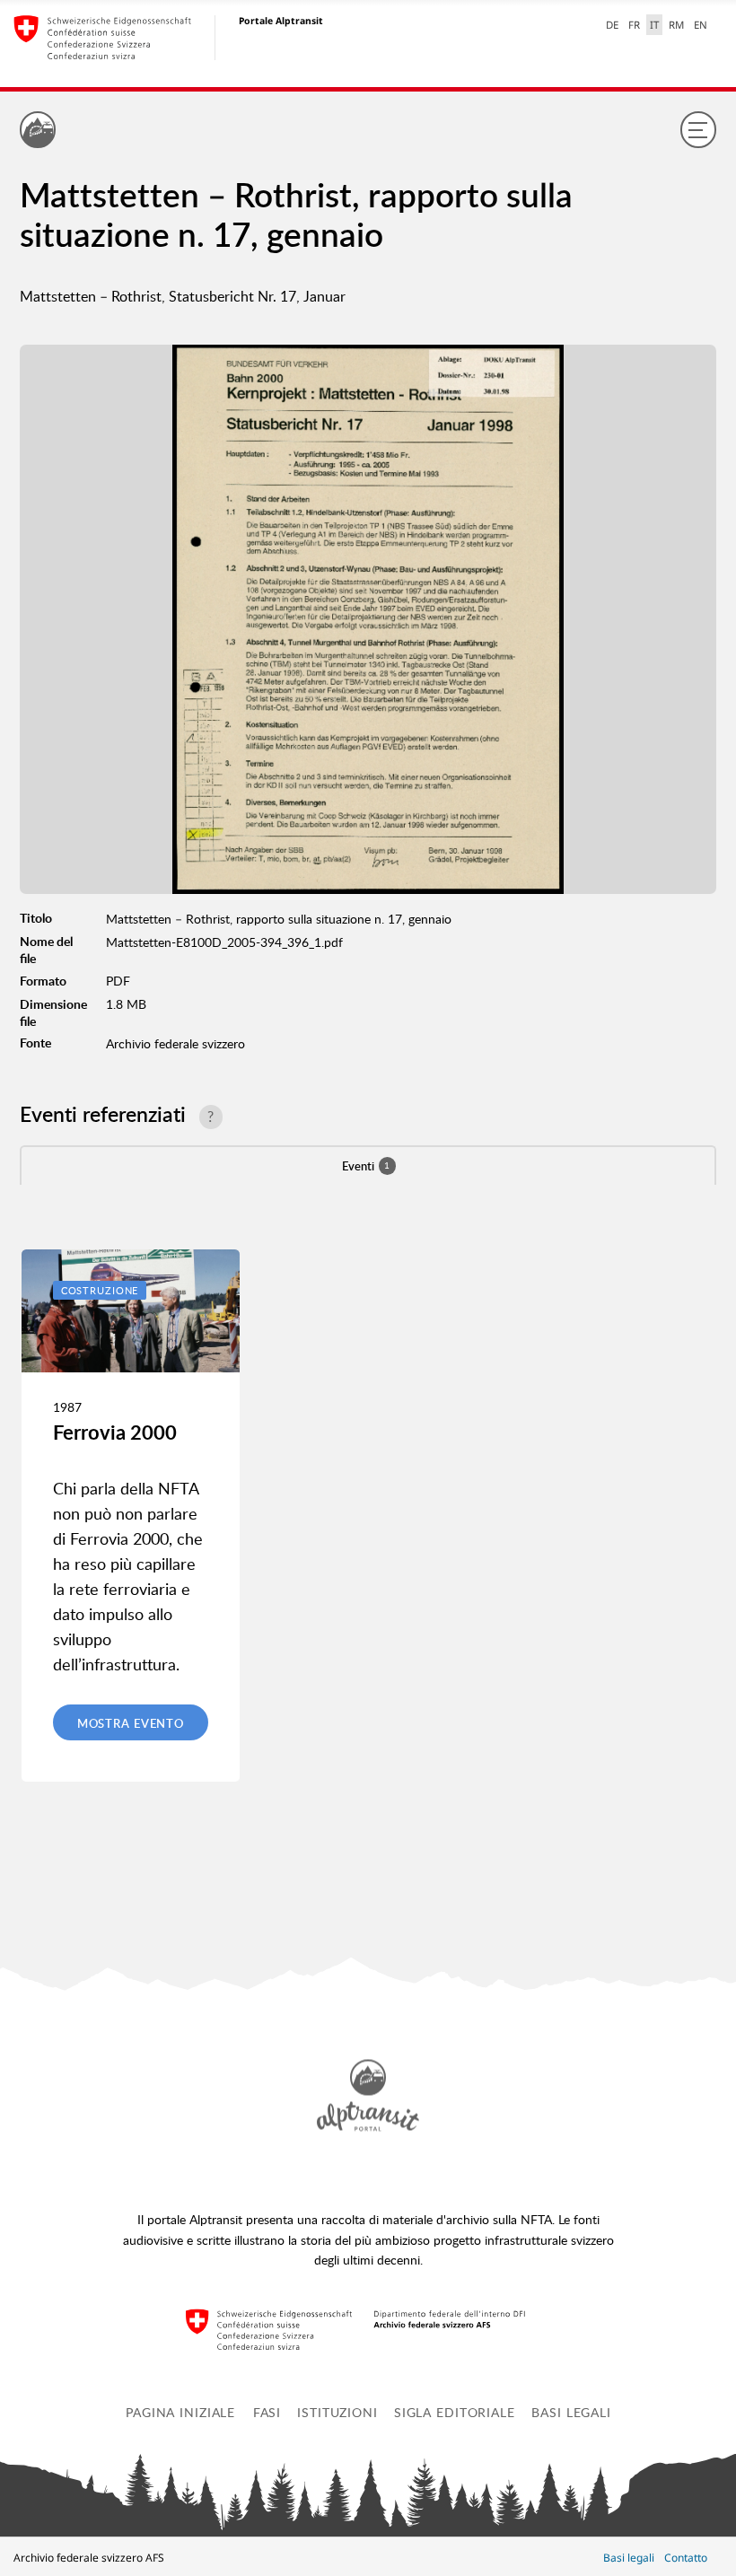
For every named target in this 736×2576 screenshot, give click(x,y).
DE (612, 25)
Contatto (686, 2558)
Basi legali (571, 2412)
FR (634, 25)
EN (701, 25)
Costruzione (100, 1290)
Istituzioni (337, 2412)
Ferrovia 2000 (115, 1432)
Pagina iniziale (180, 2412)
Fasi (267, 2412)
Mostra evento (131, 1723)
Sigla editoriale (455, 2412)
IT (654, 25)
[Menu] (698, 129)
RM (676, 25)
